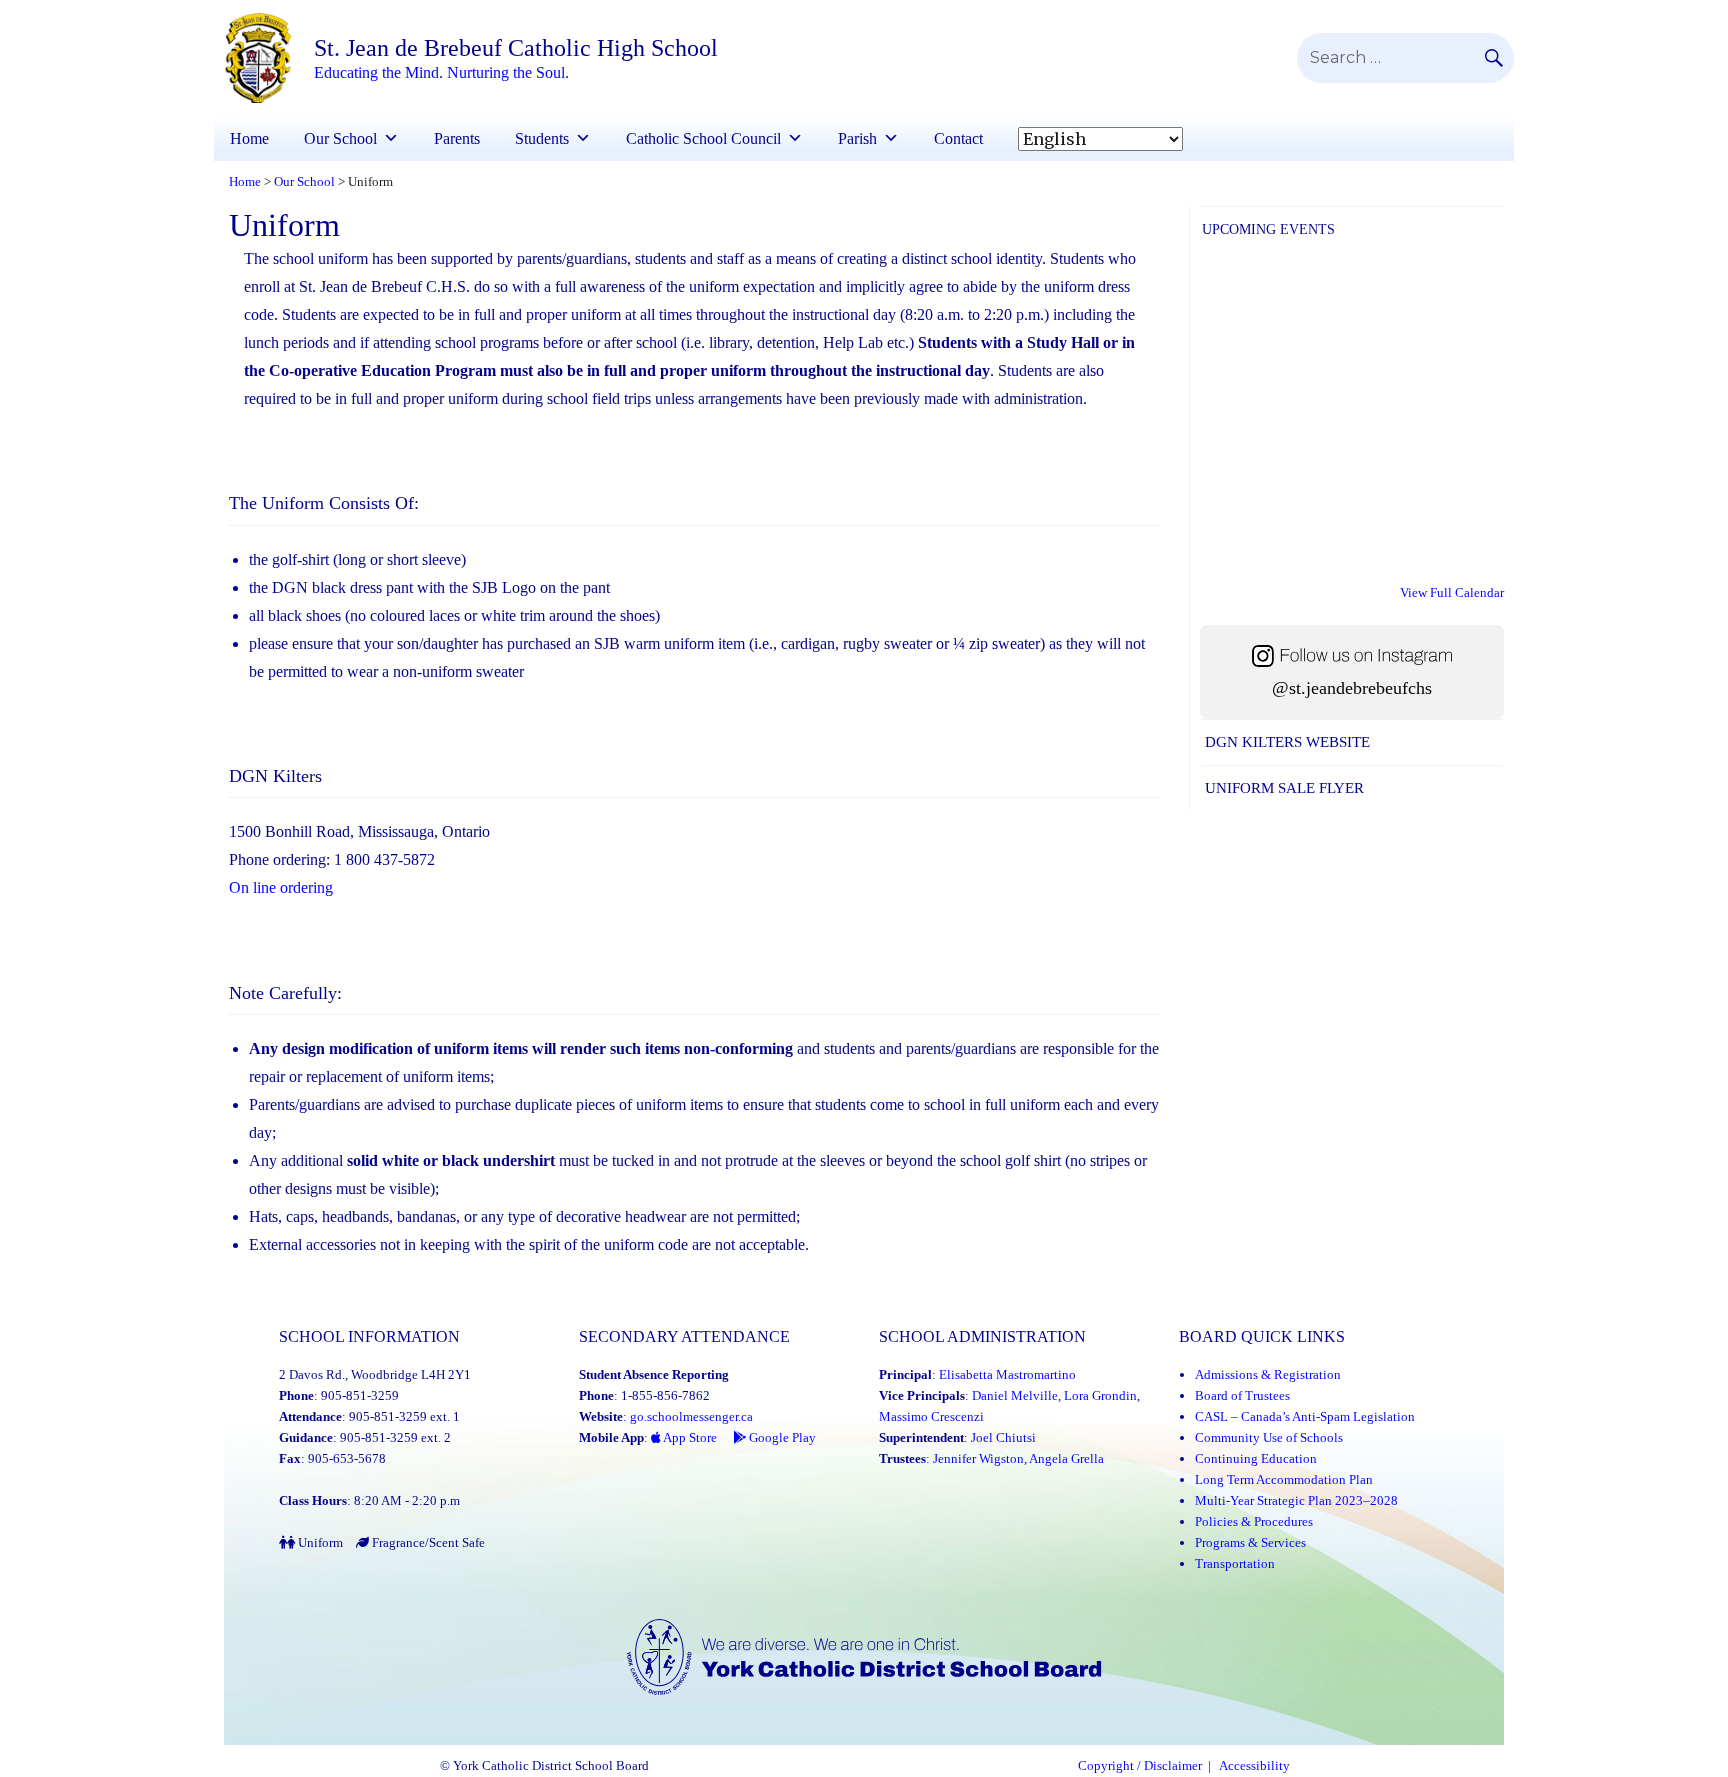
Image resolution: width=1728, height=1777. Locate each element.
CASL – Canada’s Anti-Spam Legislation (1305, 1416)
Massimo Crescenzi (931, 1416)
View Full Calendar (1452, 592)
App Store (689, 1437)
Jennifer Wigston (978, 1458)
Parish (857, 138)
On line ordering (281, 887)
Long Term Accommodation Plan (1284, 1479)
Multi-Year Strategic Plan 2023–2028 (1296, 1500)
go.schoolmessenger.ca (691, 1416)
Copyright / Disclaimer (1140, 1766)
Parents (457, 138)
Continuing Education (1256, 1458)
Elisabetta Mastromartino (1007, 1374)
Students (542, 138)
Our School (340, 138)
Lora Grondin (1100, 1395)
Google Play (781, 1437)
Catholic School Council (703, 138)
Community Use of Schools (1269, 1437)
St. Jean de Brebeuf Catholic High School (516, 48)
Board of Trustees (1242, 1395)
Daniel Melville (1015, 1395)
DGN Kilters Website (1287, 742)
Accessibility (1254, 1766)
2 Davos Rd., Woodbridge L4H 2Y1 (375, 1374)
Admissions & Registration (1268, 1374)
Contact (958, 138)
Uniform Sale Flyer (1284, 788)
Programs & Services (1250, 1542)
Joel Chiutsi (1003, 1437)
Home (249, 138)
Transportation (1235, 1563)
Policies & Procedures (1254, 1521)
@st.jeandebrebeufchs (1352, 688)
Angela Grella (1066, 1458)
